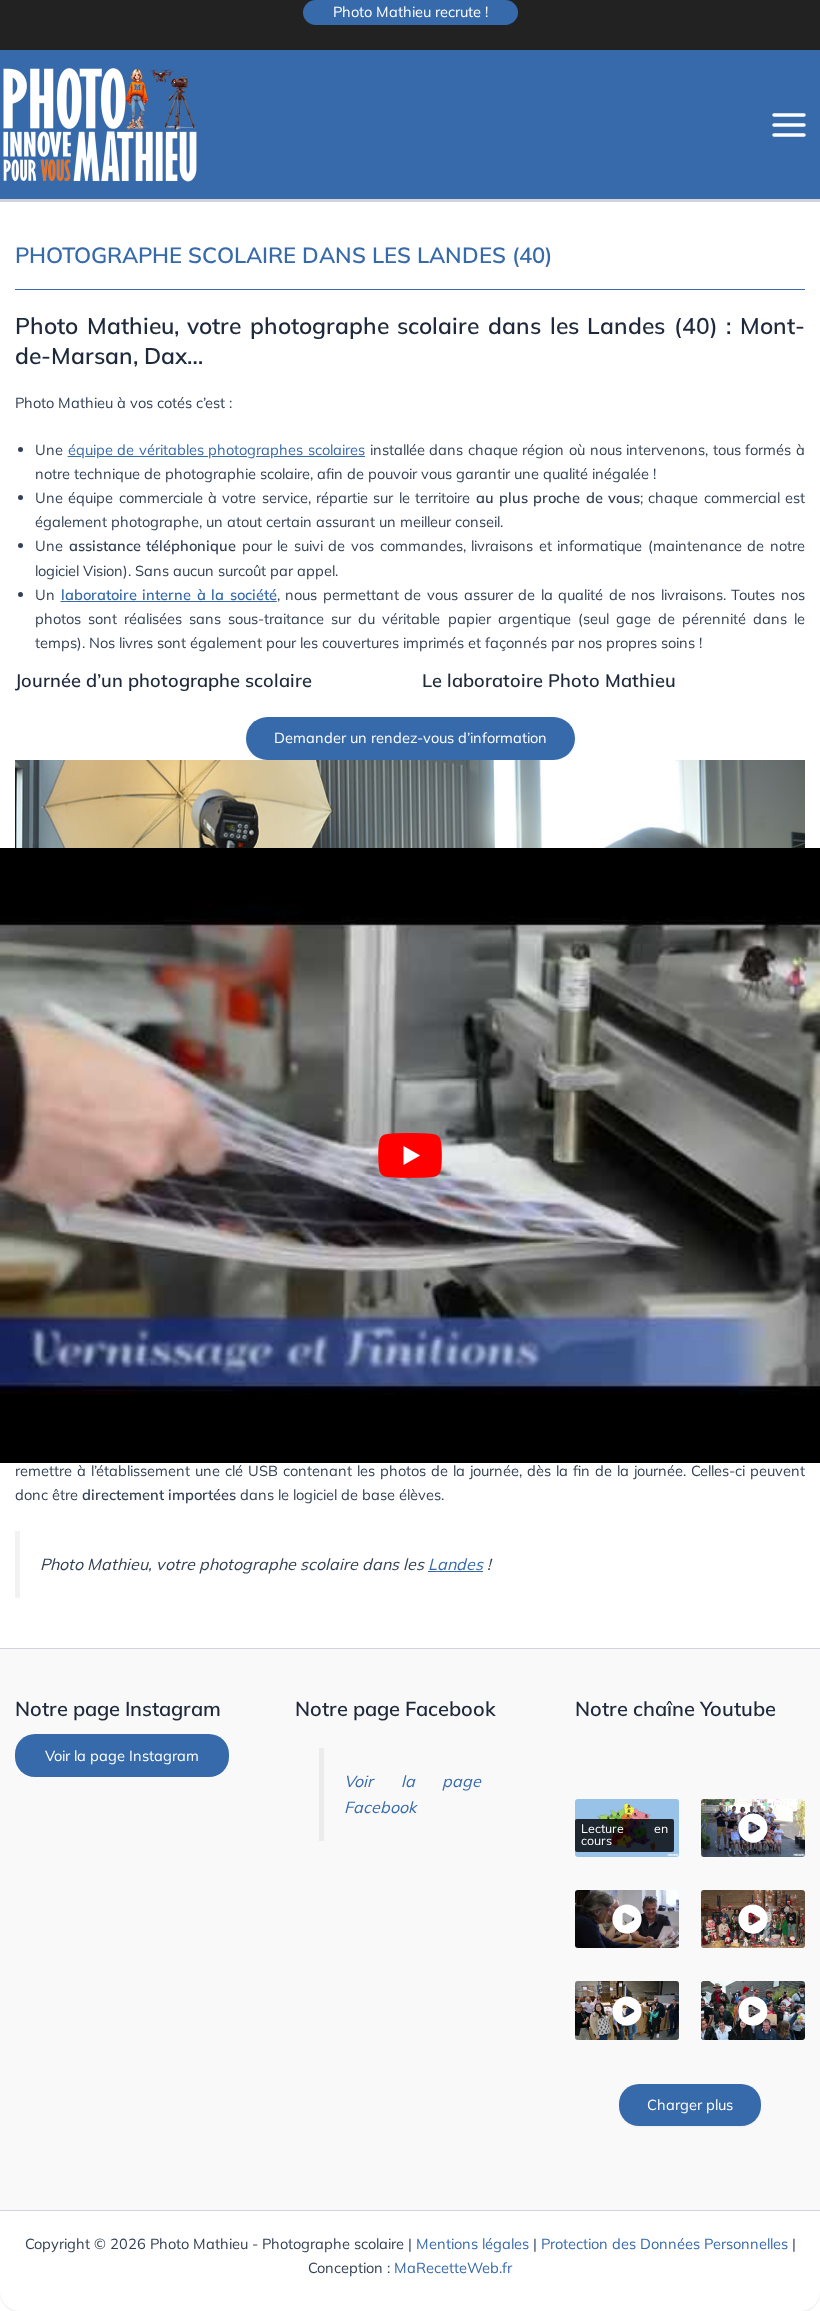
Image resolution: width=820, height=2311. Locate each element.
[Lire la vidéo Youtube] (410, 1155)
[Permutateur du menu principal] (789, 125)
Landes (455, 1564)
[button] (410, 12)
